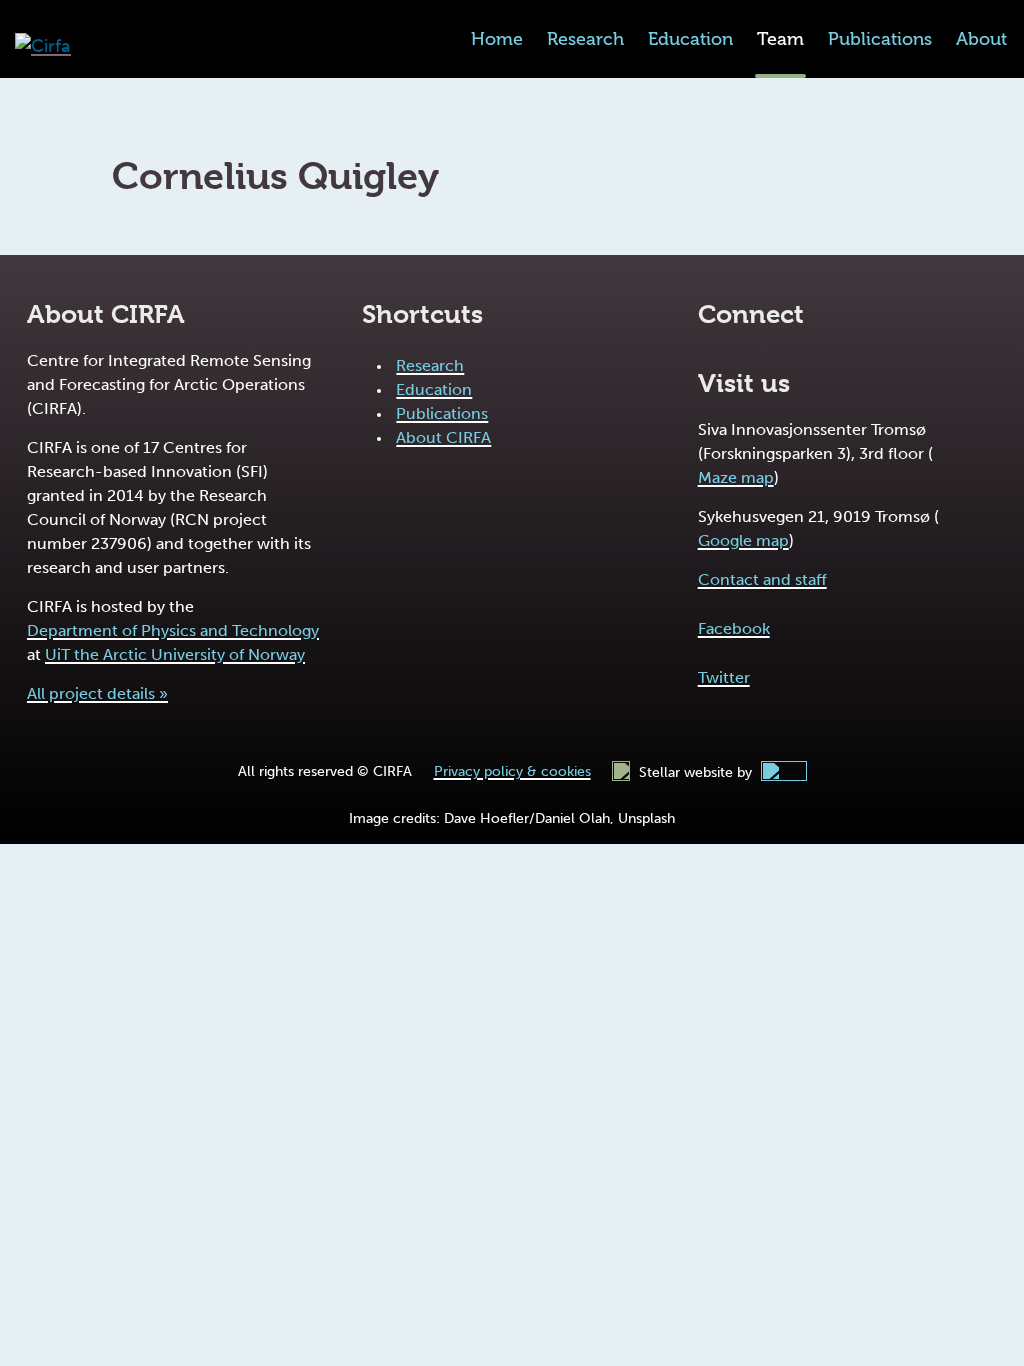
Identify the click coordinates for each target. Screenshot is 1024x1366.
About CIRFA (443, 437)
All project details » (97, 693)
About (981, 39)
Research (585, 39)
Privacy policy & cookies (512, 771)
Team (780, 39)
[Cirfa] (43, 46)
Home (497, 39)
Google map (743, 540)
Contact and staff (762, 579)
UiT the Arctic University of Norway (175, 654)
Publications (880, 39)
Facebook (734, 628)
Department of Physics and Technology (173, 630)
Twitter (724, 677)
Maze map (736, 477)
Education (690, 39)
